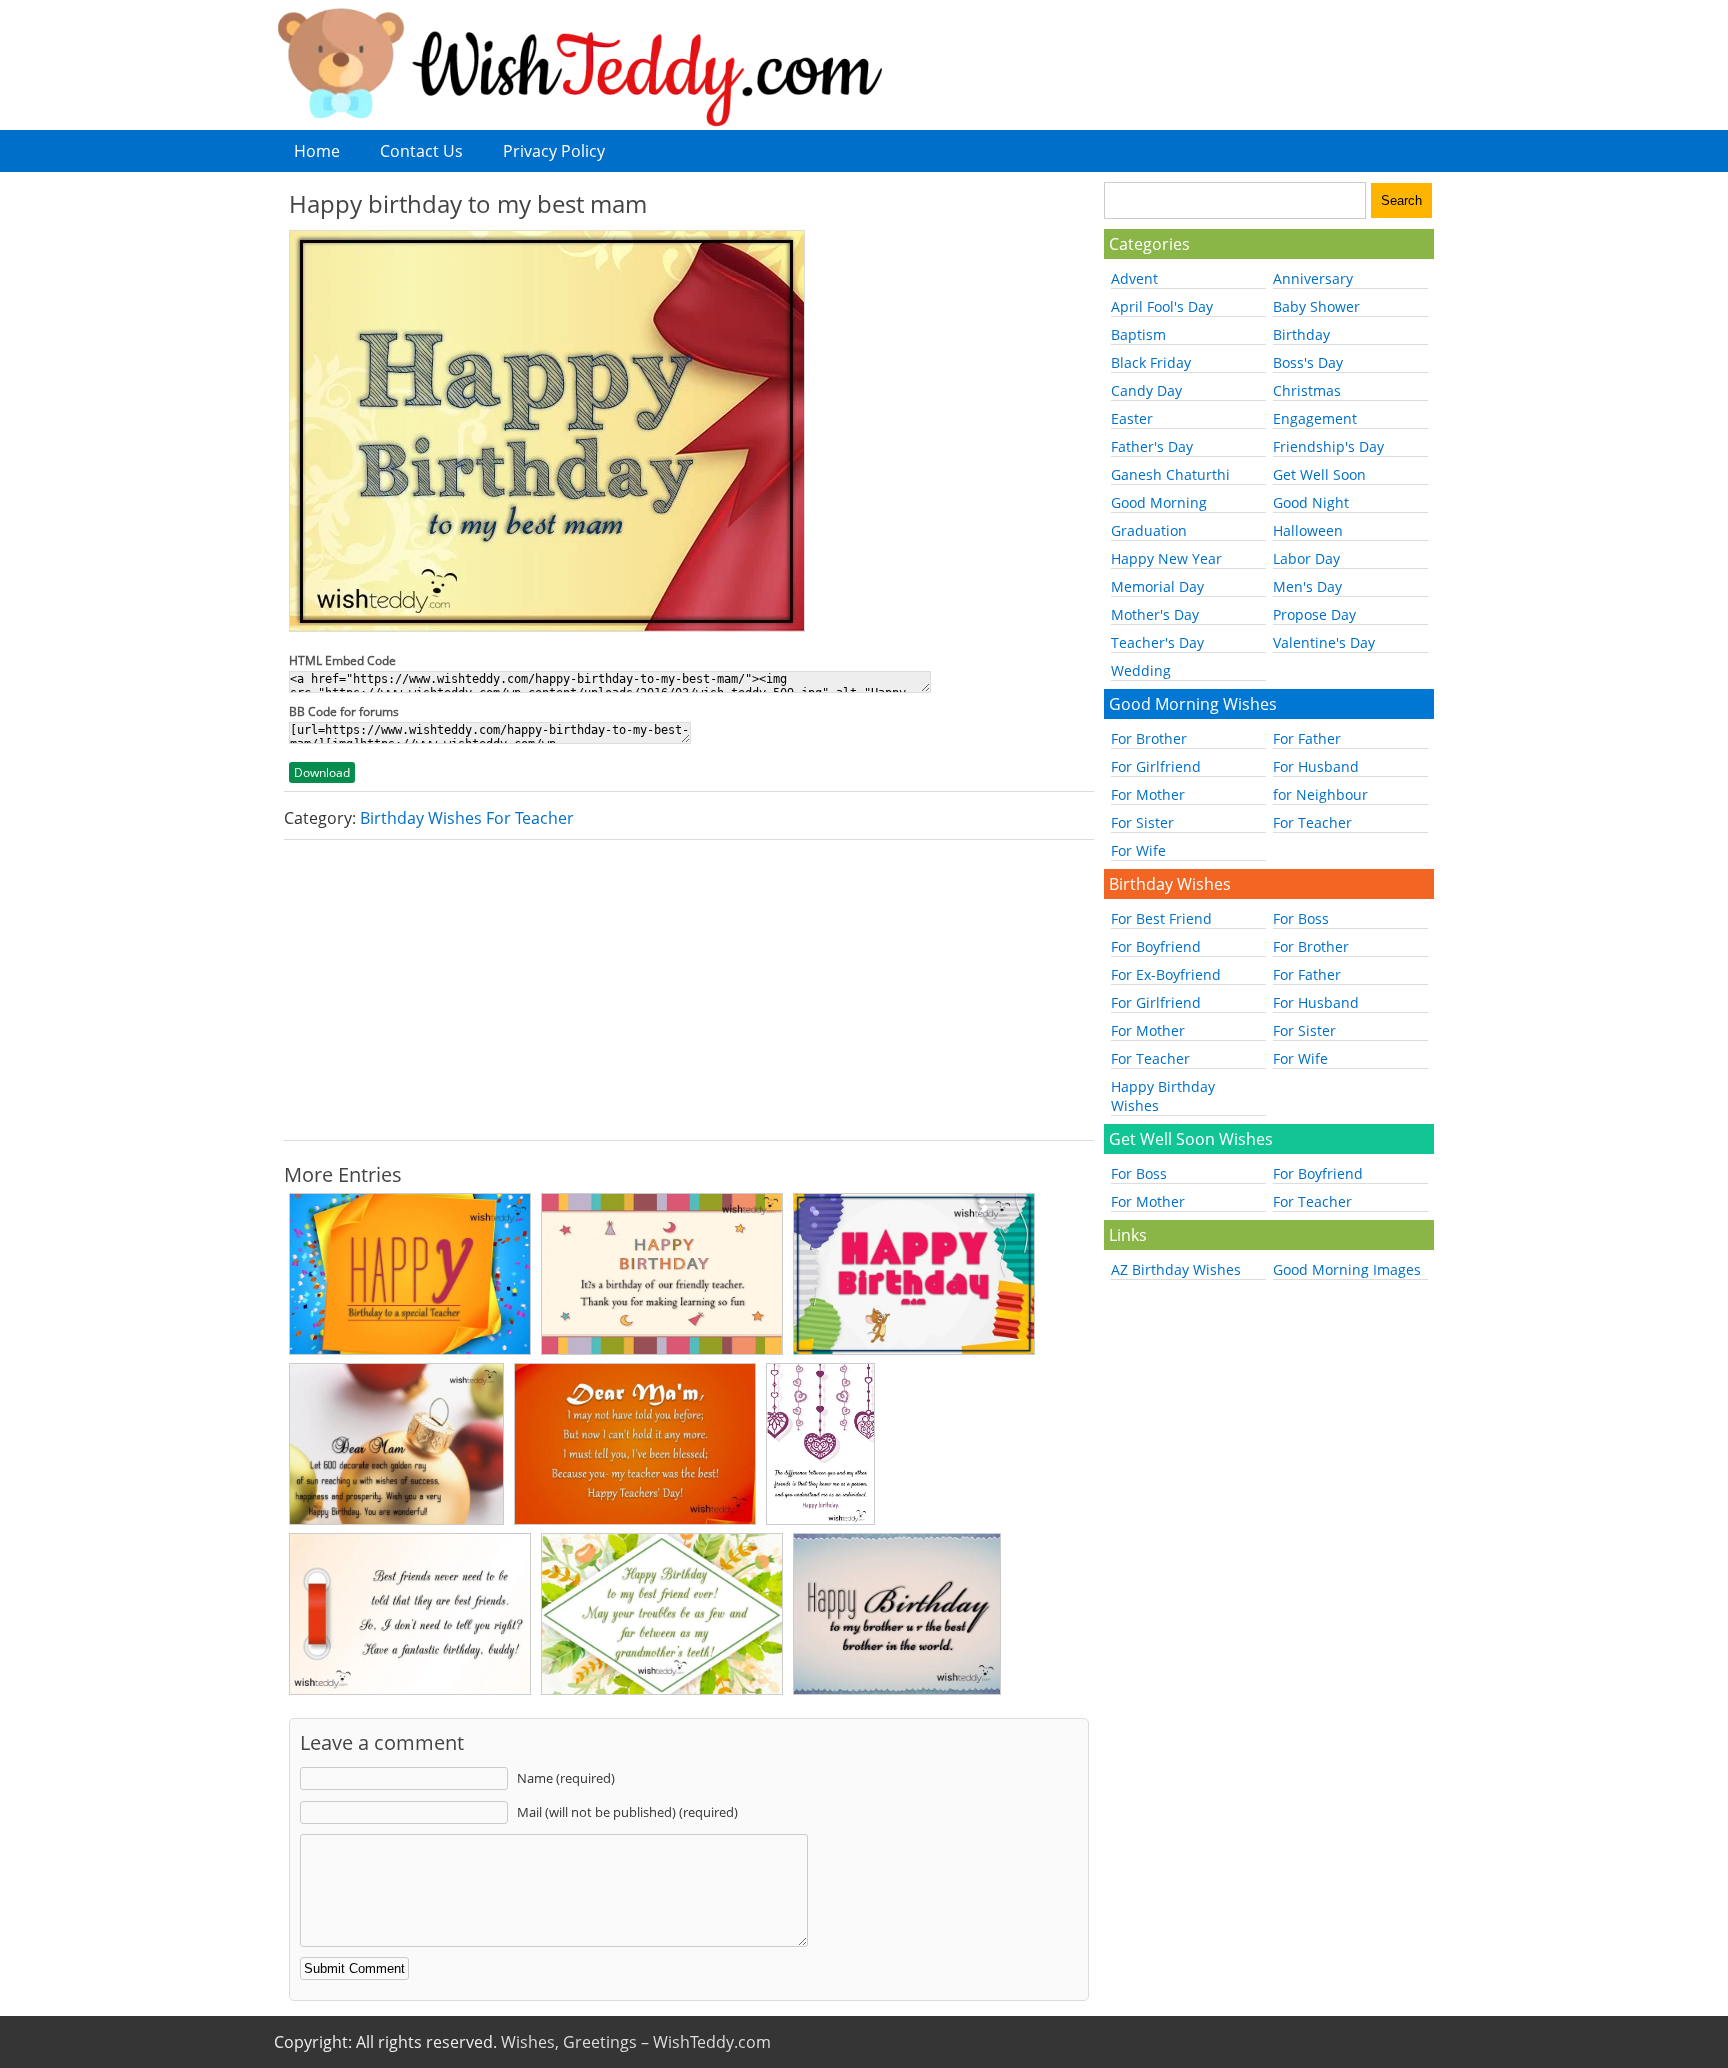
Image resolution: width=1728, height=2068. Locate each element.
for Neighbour (1320, 794)
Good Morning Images (1347, 1269)
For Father (1307, 738)
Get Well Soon (1319, 474)
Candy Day (1146, 390)
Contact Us (421, 151)
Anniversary (1313, 278)
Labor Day (1306, 558)
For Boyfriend (1156, 946)
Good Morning (1159, 502)
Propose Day (1314, 614)
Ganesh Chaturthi (1170, 474)
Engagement (1315, 418)
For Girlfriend (1156, 766)
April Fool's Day (1162, 306)
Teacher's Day (1157, 642)
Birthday (1301, 334)
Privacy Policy (554, 151)
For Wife (1138, 850)
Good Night (1311, 502)
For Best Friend (1161, 918)
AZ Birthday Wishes (1176, 1269)
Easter (1132, 418)
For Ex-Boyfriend (1166, 974)
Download (322, 772)
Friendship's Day (1328, 446)
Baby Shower (1316, 306)
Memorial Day (1157, 586)
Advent (1134, 278)
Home (317, 151)
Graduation (1149, 530)
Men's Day (1307, 586)
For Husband (1316, 766)
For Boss (1301, 918)
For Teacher (1312, 822)
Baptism (1138, 334)
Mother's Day (1155, 614)
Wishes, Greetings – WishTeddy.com (636, 2042)
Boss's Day (1308, 362)
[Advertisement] (689, 990)
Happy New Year (1166, 558)
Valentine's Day (1324, 642)
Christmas (1307, 390)
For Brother (1149, 738)
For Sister (1142, 822)
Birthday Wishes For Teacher (467, 818)
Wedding (1141, 670)
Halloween (1308, 530)
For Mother (1148, 794)
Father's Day (1152, 446)
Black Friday (1151, 362)
